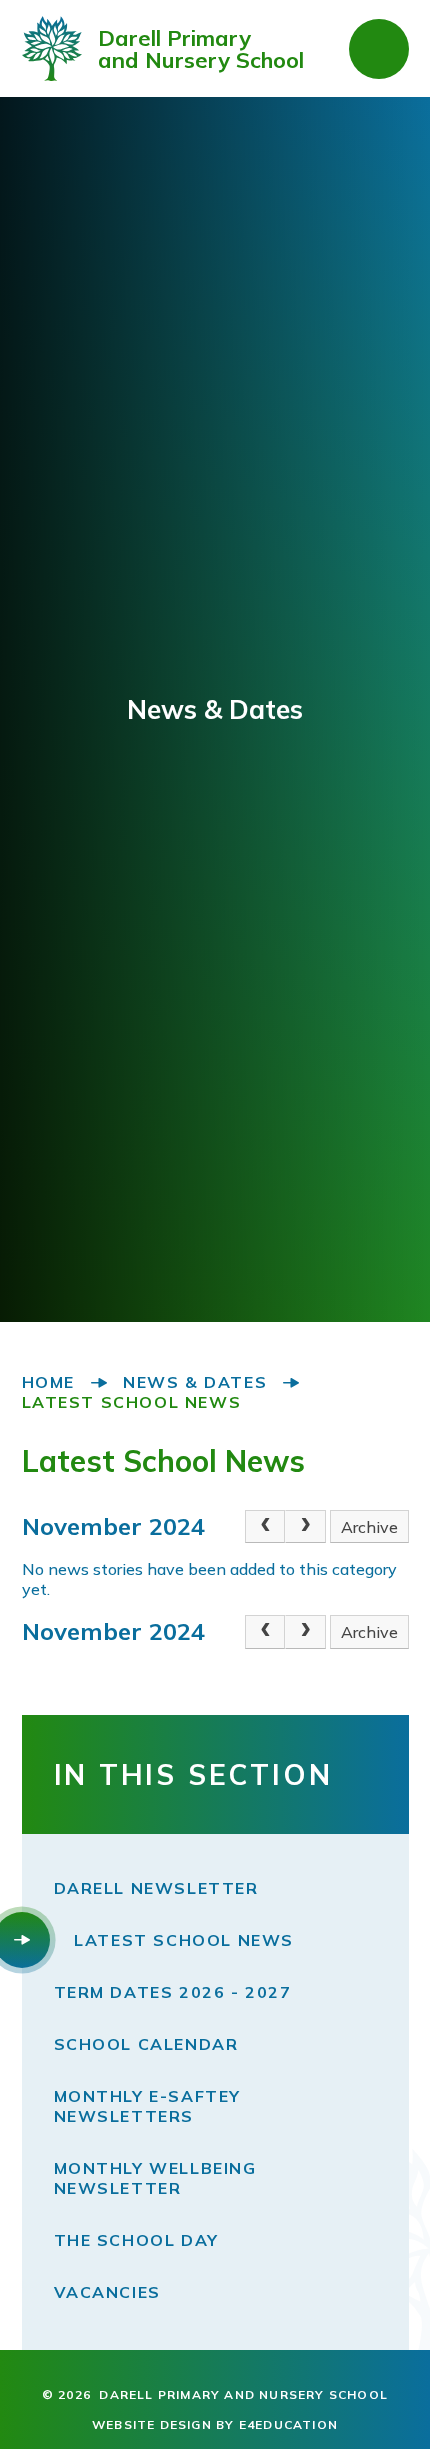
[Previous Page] (265, 1527)
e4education (288, 2424)
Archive (369, 1527)
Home (48, 1382)
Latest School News (132, 1402)
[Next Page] (305, 1527)
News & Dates (195, 1382)
